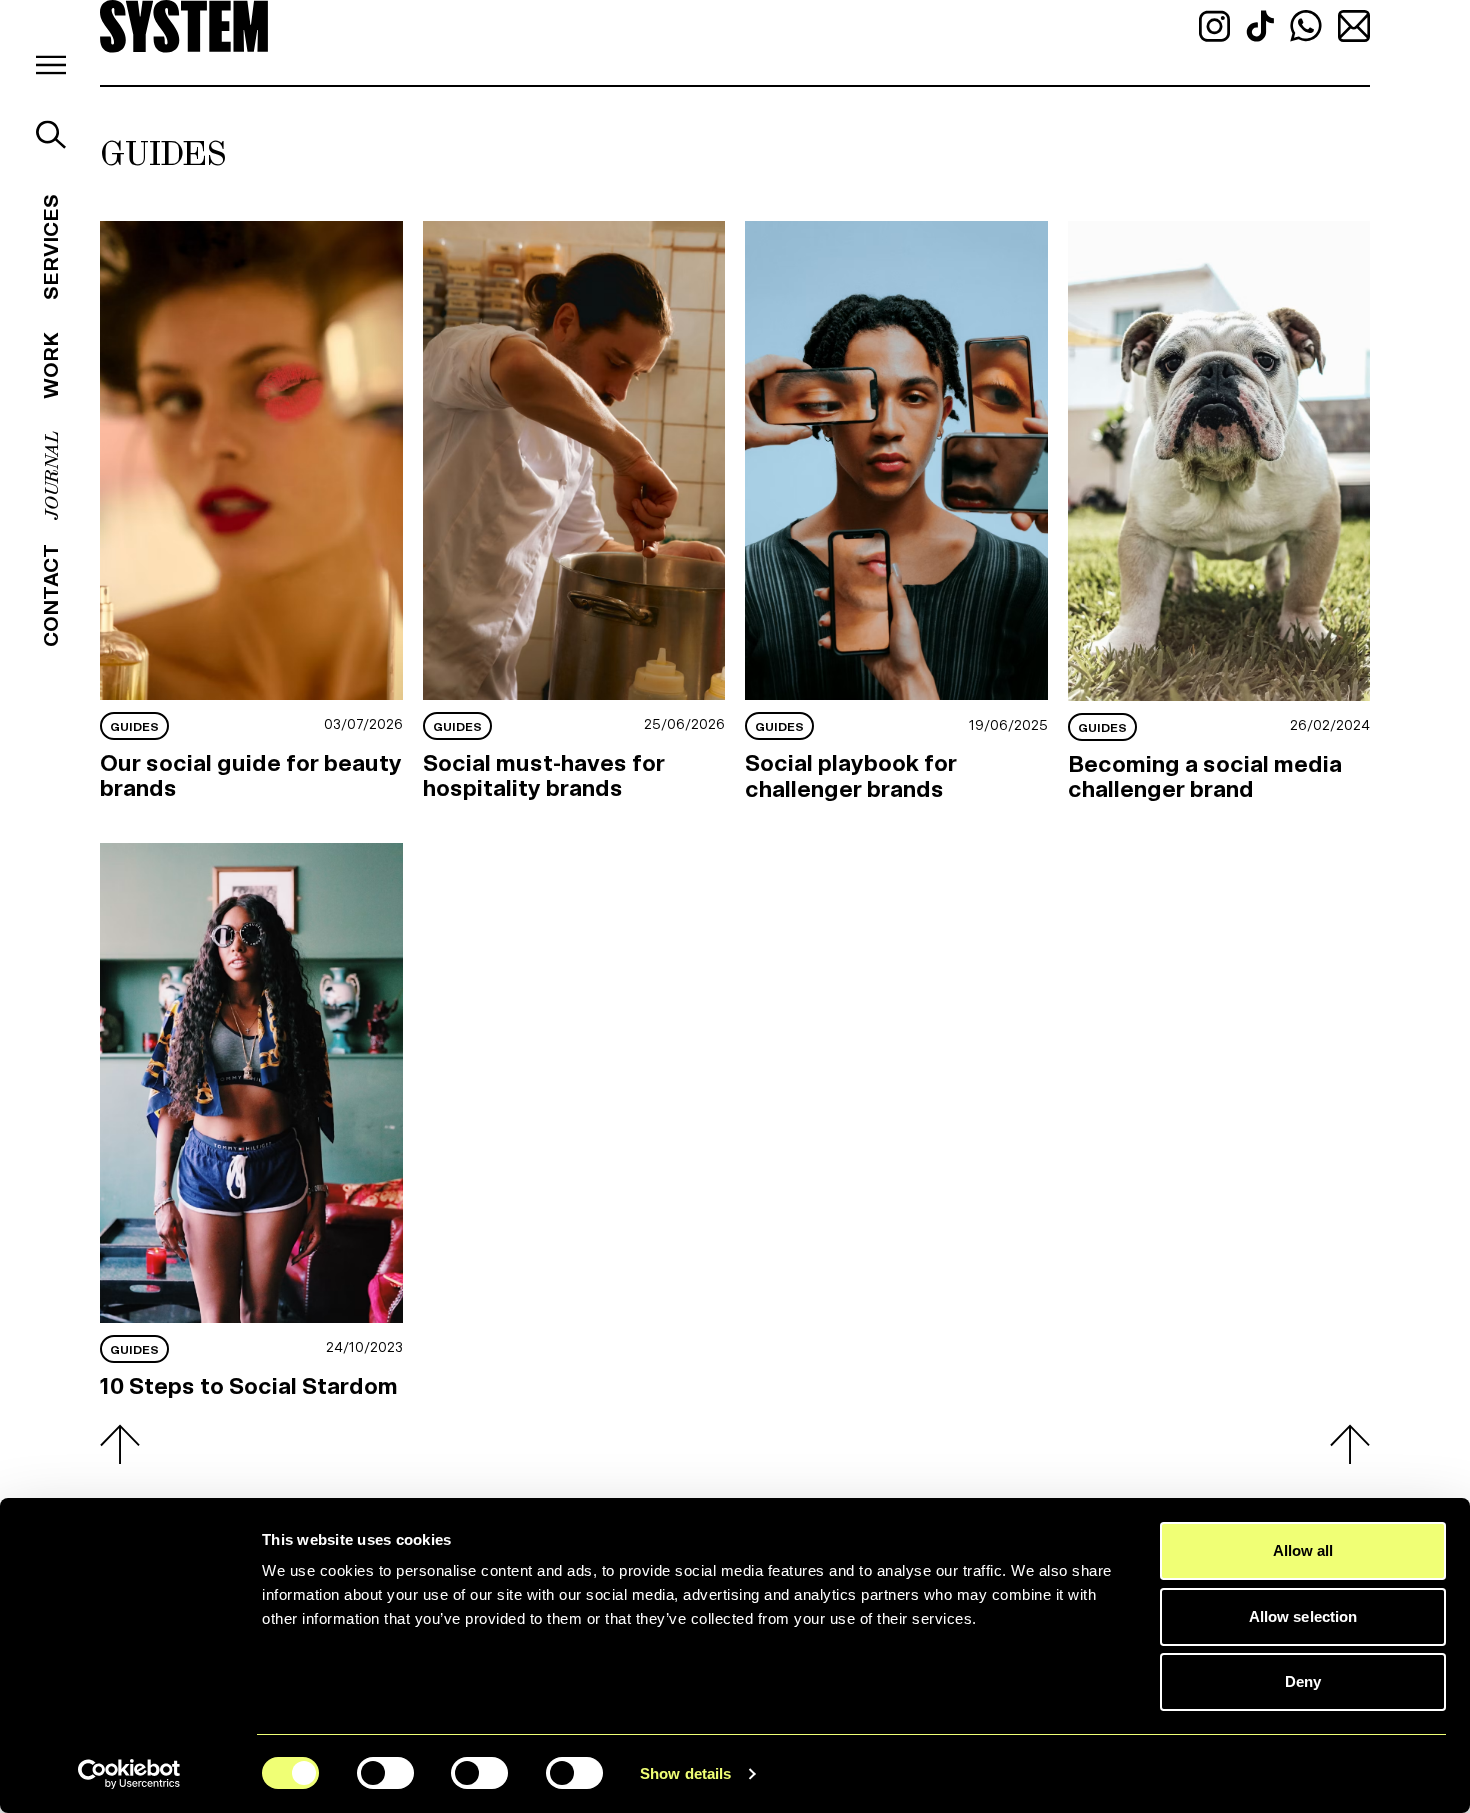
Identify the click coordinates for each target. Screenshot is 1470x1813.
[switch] (385, 1773)
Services (51, 247)
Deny (1303, 1681)
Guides (134, 727)
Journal (50, 475)
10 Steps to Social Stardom (249, 1387)
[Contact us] (1354, 25)
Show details (685, 1773)
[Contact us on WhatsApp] (1308, 25)
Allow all (1303, 1550)
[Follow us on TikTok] (1262, 25)
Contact (51, 595)
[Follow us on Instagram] (1216, 25)
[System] (184, 26)
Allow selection (1303, 1616)
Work (51, 365)
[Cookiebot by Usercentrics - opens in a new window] (129, 1774)
